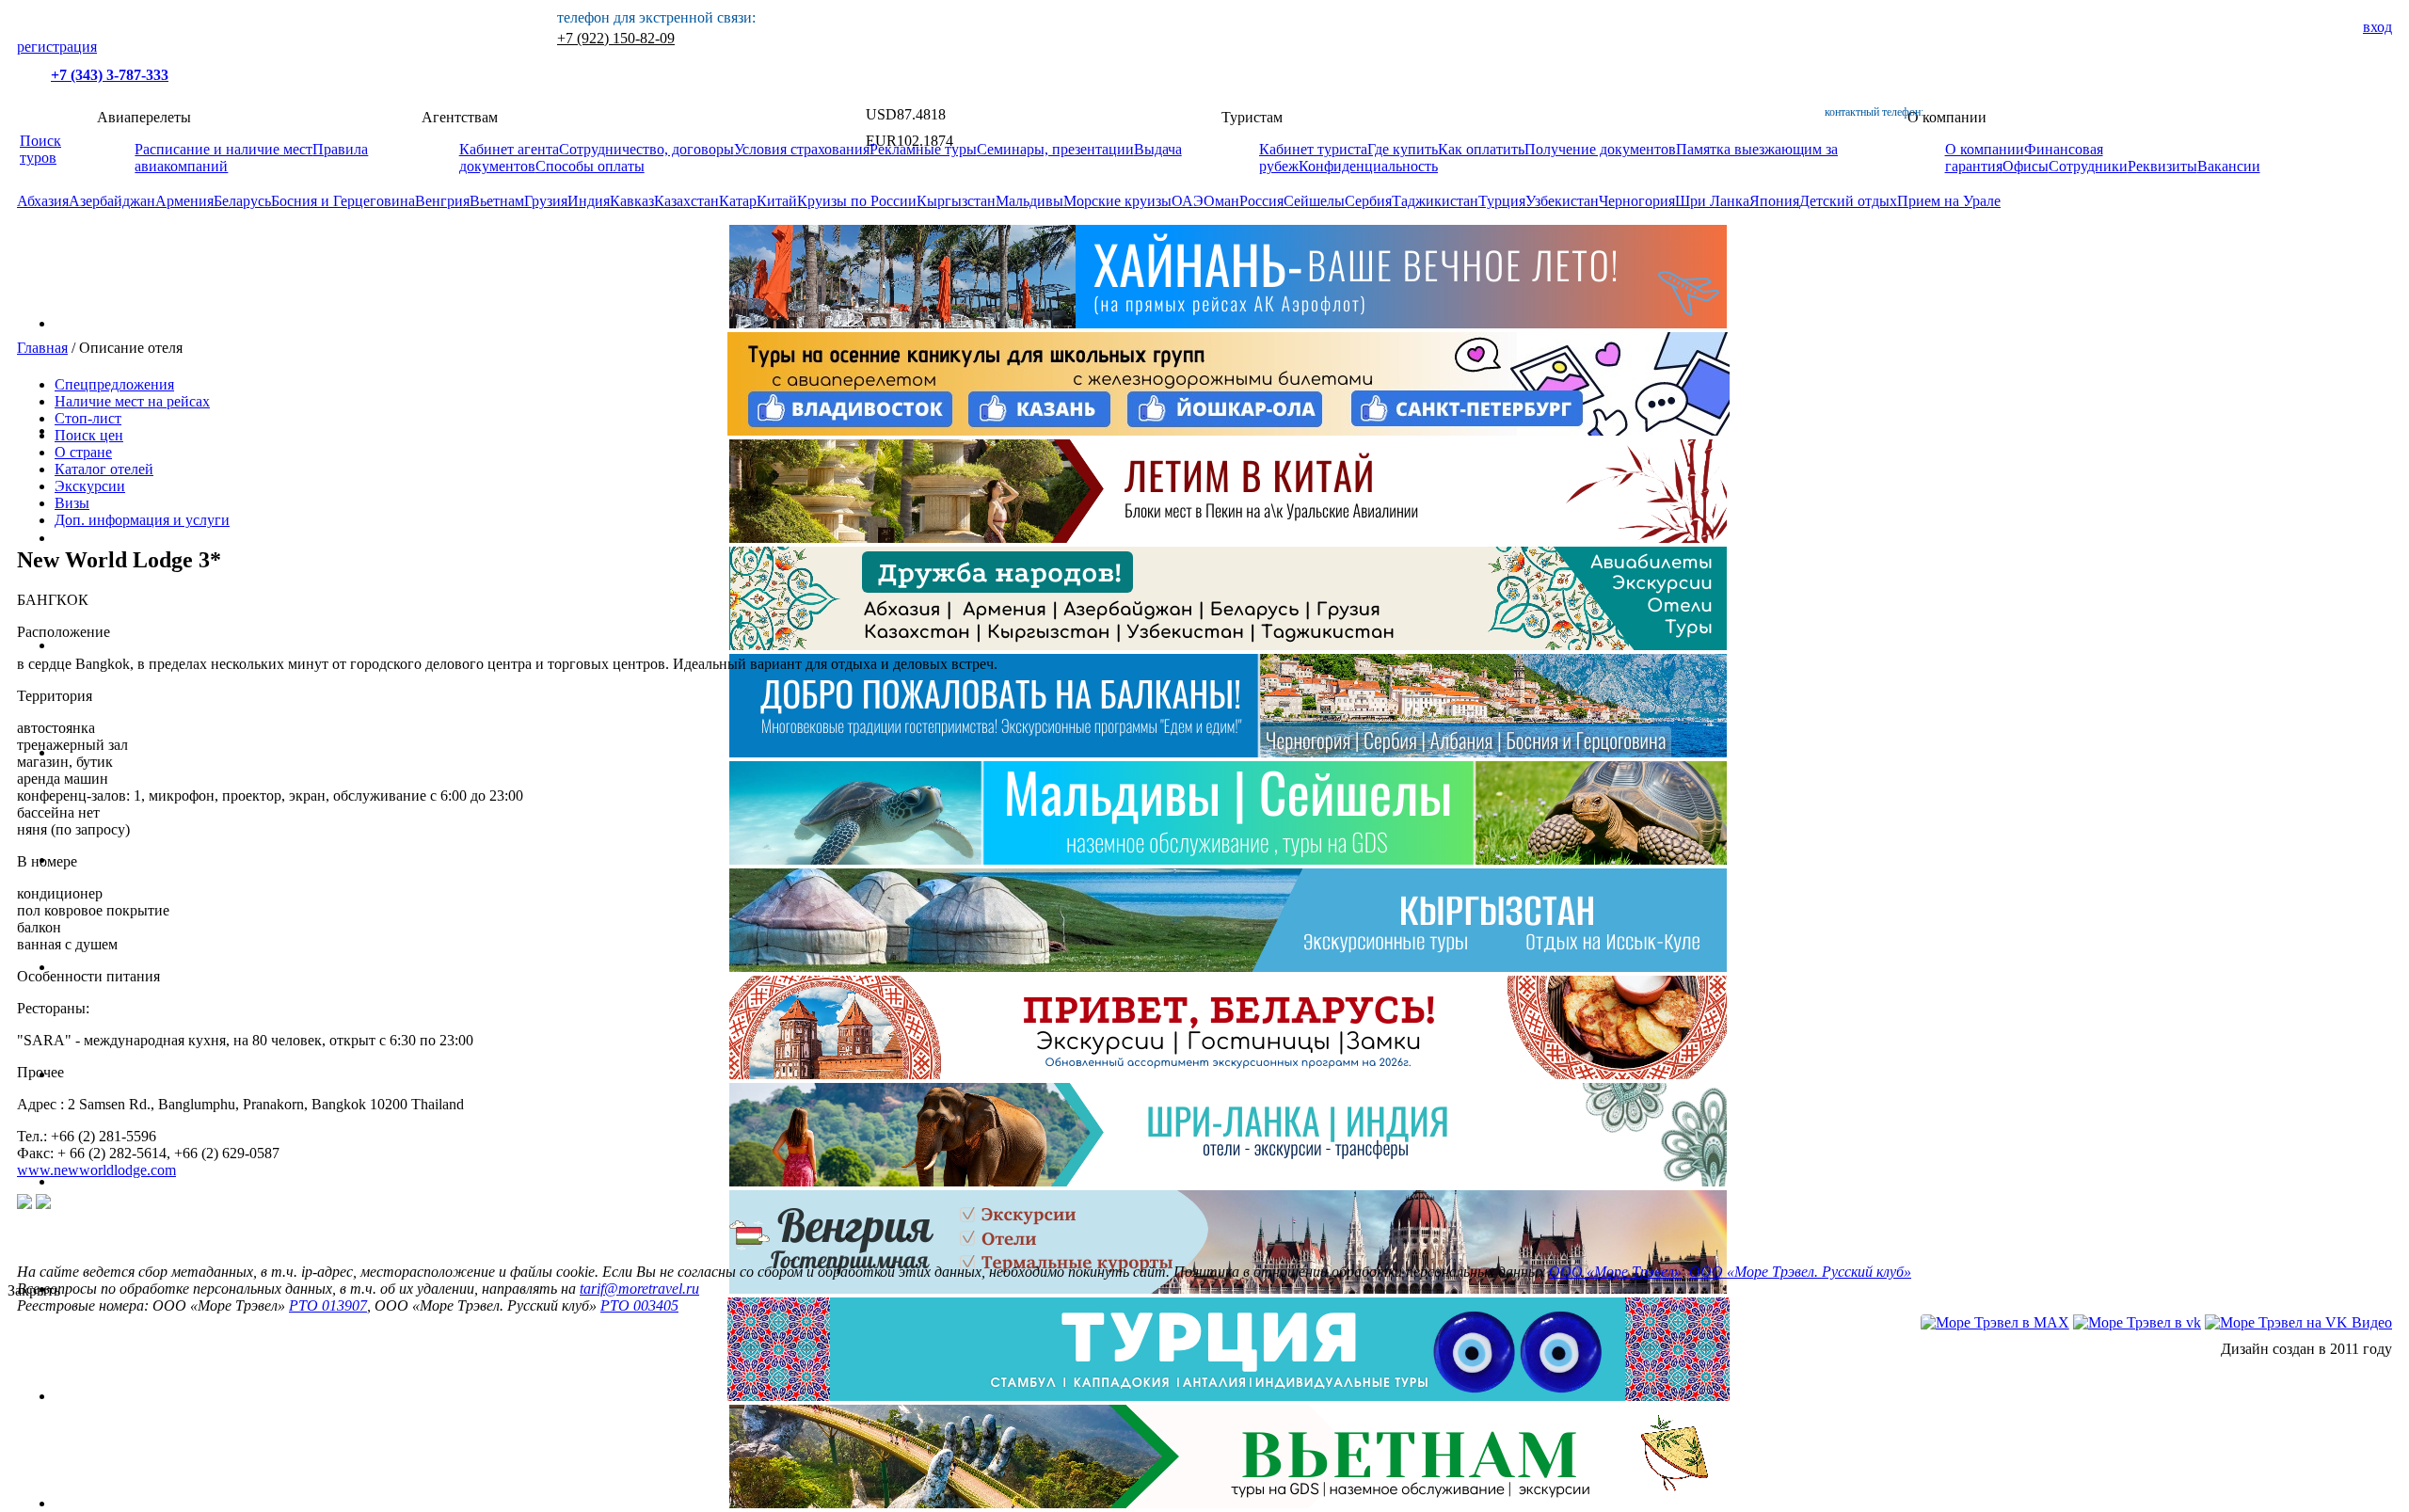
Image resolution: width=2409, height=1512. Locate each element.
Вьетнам (497, 201)
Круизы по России (857, 201)
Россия (1261, 201)
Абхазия (43, 201)
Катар (738, 201)
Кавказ (632, 201)
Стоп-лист (88, 418)
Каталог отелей (104, 469)
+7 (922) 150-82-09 (616, 38)
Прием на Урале (1949, 201)
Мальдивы (1029, 201)
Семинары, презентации (1055, 149)
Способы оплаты (590, 166)
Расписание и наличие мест (223, 149)
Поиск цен (89, 435)
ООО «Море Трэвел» (1615, 1272)
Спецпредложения (114, 384)
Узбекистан (1562, 201)
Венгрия (442, 201)
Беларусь (242, 201)
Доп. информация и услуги (142, 520)
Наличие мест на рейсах (132, 401)
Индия (589, 201)
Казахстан (686, 201)
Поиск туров (40, 149)
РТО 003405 (639, 1305)
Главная (42, 348)
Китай (777, 201)
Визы (72, 503)
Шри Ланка (1712, 201)
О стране (83, 452)
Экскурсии (90, 486)
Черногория (1637, 201)
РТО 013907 (328, 1305)
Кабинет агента (509, 149)
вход (2377, 27)
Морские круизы (1117, 201)
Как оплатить (1481, 149)
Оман (1221, 201)
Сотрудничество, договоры (646, 149)
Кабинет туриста (1313, 149)
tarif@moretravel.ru (639, 1289)
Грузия (546, 201)
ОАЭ (1188, 201)
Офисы (2026, 166)
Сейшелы (1314, 201)
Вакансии (2229, 166)
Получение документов (1600, 149)
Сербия (1368, 201)
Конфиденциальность (1368, 166)
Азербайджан (112, 201)
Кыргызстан (956, 201)
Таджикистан (1435, 201)
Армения (184, 201)
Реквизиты (2162, 166)
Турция (1502, 201)
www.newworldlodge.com (96, 1170)
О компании (1985, 149)
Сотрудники (2088, 166)
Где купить (1403, 149)
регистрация (57, 47)
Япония (1774, 201)
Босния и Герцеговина (343, 201)
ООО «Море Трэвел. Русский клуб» (1800, 1272)
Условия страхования (802, 149)
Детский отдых (1848, 201)
